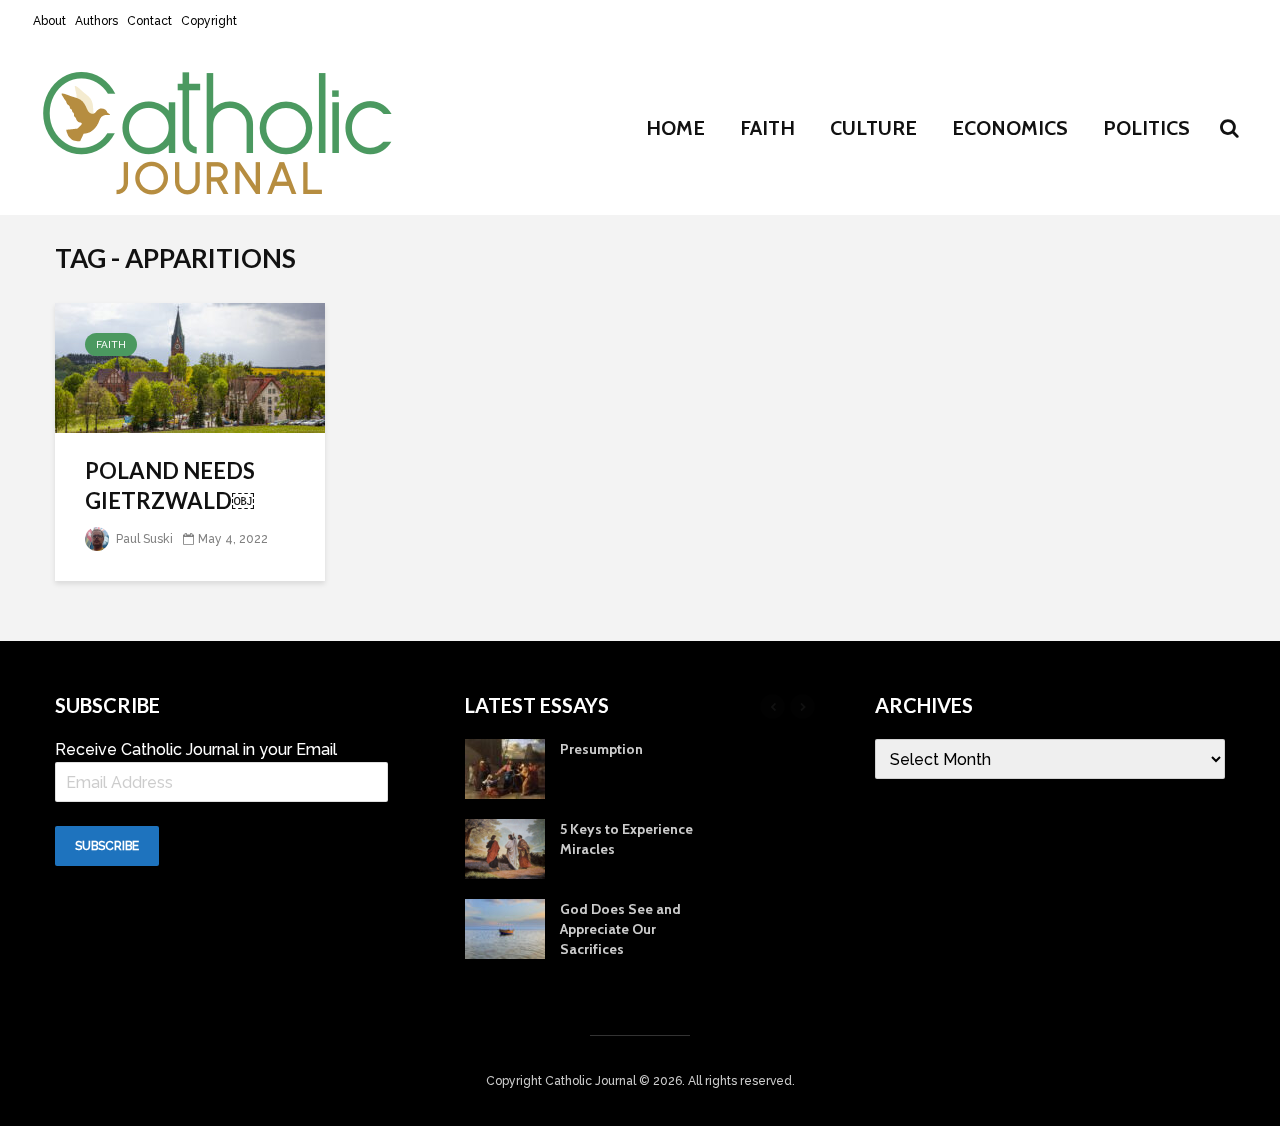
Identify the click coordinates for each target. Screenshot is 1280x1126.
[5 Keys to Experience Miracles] (505, 848)
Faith (767, 128)
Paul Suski (143, 539)
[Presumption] (505, 768)
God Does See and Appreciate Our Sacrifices (620, 929)
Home (675, 128)
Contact (149, 21)
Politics (1146, 128)
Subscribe (107, 846)
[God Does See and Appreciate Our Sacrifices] (505, 928)
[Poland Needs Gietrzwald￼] (190, 366)
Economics (1010, 128)
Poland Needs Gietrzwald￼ (170, 485)
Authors (96, 21)
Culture (873, 128)
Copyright (209, 21)
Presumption (601, 749)
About (49, 21)
